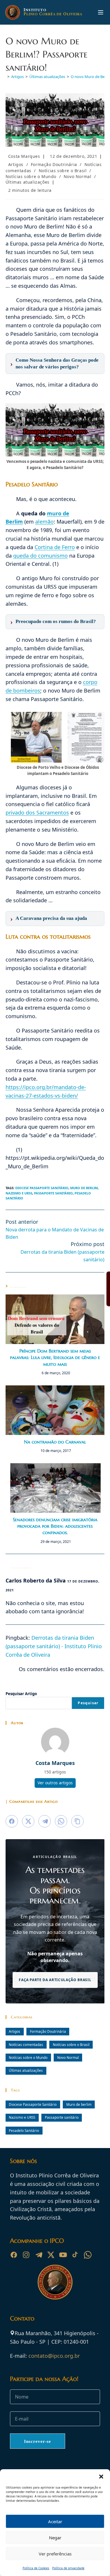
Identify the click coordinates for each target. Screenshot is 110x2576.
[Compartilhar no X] (28, 1821)
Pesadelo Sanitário (24, 2130)
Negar (55, 2538)
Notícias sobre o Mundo (31, 176)
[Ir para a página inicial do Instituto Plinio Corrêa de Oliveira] (55, 2281)
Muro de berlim (84, 1188)
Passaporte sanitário (53, 1193)
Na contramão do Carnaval (55, 1442)
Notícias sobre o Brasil (63, 171)
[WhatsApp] (88, 2255)
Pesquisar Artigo (21, 1694)
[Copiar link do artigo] (77, 1821)
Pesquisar (88, 1703)
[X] (51, 2255)
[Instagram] (26, 2255)
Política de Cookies (36, 2568)
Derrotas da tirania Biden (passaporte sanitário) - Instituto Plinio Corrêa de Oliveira (54, 1646)
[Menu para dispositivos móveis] (101, 12)
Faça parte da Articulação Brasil (55, 1980)
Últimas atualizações (28, 182)
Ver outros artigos (55, 1783)
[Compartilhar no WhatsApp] (61, 1821)
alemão (44, 522)
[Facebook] (14, 2255)
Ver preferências (55, 2554)
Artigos (16, 164)
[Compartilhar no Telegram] (45, 1821)
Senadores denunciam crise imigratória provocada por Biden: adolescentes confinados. (55, 1526)
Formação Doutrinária (54, 164)
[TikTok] (75, 2255)
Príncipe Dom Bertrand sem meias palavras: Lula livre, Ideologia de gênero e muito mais (55, 1357)
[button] (101, 2477)
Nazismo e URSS (19, 1193)
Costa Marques (24, 156)
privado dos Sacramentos (37, 813)
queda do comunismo (40, 556)
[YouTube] (63, 2255)
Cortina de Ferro (55, 547)
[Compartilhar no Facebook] (12, 1821)
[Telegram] (38, 2255)
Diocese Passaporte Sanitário (42, 1188)
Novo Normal (78, 176)
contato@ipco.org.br (54, 2356)
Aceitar (55, 2521)
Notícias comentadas (26, 2044)
